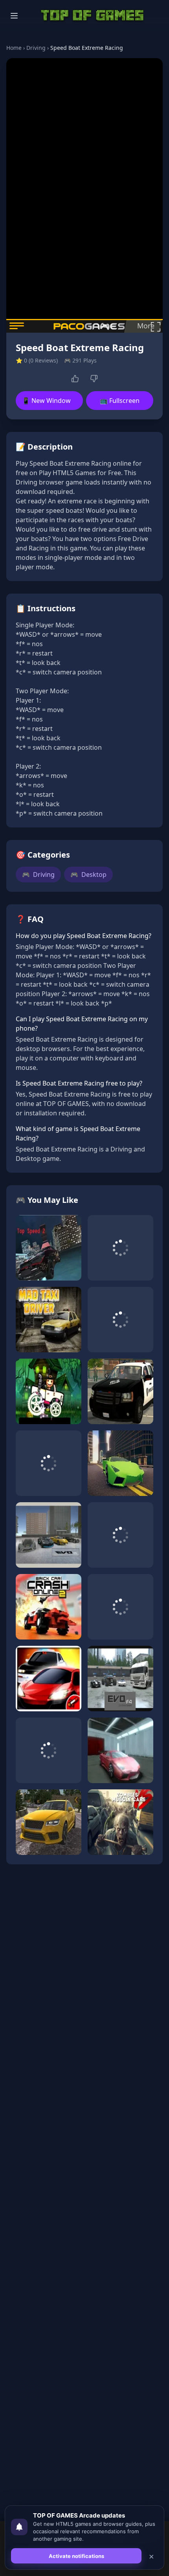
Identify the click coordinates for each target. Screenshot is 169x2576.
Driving (36, 48)
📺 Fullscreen (120, 401)
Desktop (88, 874)
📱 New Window (46, 401)
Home (14, 48)
